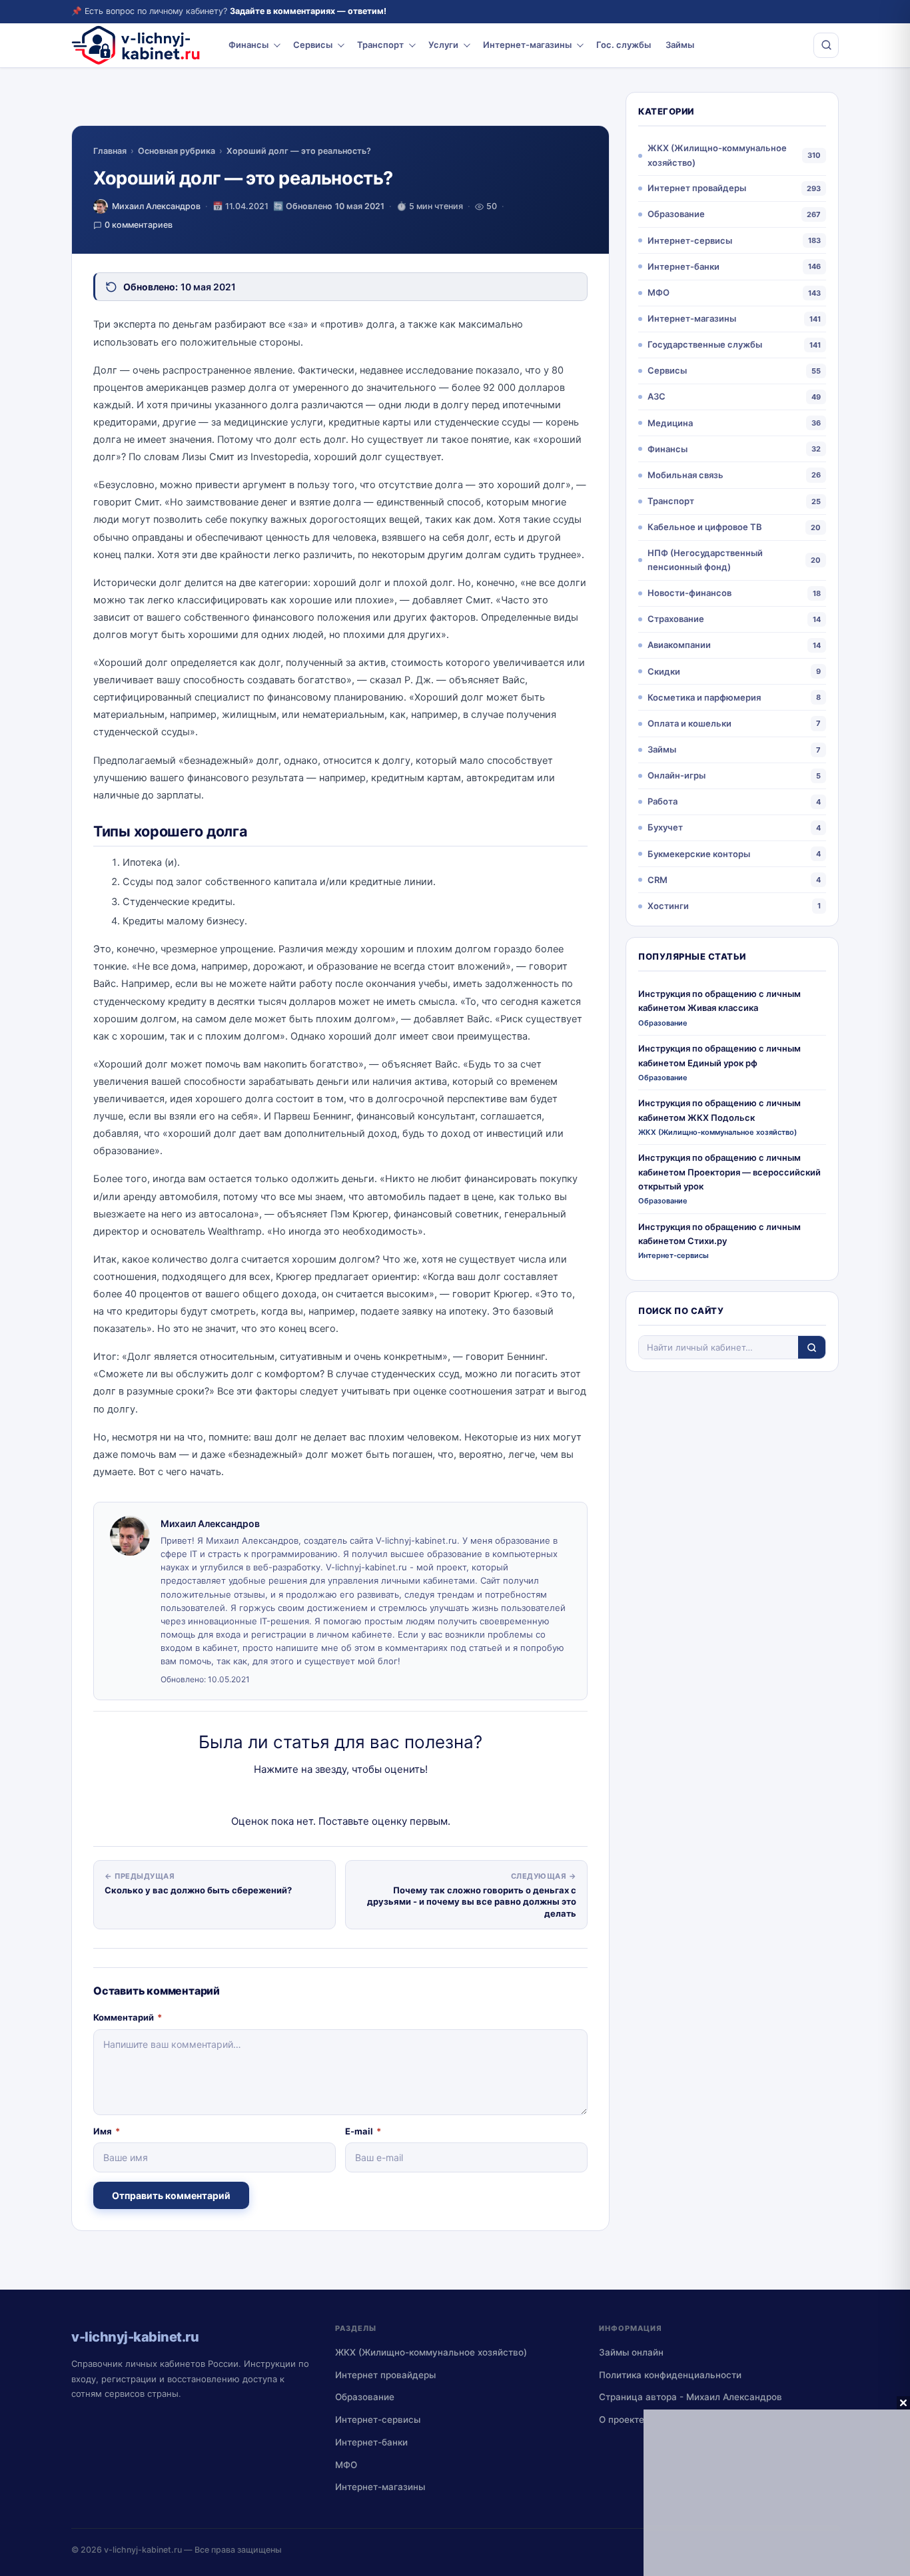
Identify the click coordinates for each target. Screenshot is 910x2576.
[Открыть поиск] (826, 45)
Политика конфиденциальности (670, 2375)
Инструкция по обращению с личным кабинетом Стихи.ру (719, 1234)
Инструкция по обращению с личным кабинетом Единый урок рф (719, 1055)
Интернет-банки (683, 266)
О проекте (622, 2419)
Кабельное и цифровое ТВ (705, 527)
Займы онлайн (631, 2352)
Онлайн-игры (677, 775)
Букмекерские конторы (699, 854)
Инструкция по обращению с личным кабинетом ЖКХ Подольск (719, 1110)
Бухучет (665, 827)
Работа (663, 801)
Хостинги (668, 906)
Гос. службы (624, 45)
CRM (658, 880)
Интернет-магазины (527, 45)
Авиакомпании (679, 645)
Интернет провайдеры (697, 188)
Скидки (664, 671)
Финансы (248, 45)
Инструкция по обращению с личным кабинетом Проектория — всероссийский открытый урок (729, 1172)
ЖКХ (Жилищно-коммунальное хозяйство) (717, 155)
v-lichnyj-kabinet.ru (143, 2550)
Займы (680, 45)
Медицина (670, 423)
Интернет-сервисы (690, 240)
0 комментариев (139, 225)
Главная (110, 151)
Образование (676, 214)
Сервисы (313, 45)
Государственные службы (705, 344)
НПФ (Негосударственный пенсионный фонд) (705, 560)
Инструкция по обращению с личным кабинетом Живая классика (719, 1001)
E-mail (363, 2131)
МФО (659, 292)
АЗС (657, 396)
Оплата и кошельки (689, 723)
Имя (107, 2131)
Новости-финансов (689, 593)
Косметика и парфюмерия (704, 697)
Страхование (676, 619)
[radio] (294, 1796)
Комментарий (128, 2017)
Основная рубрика (177, 151)
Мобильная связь (685, 475)
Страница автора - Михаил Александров (690, 2397)
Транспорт (380, 45)
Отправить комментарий (171, 2195)
